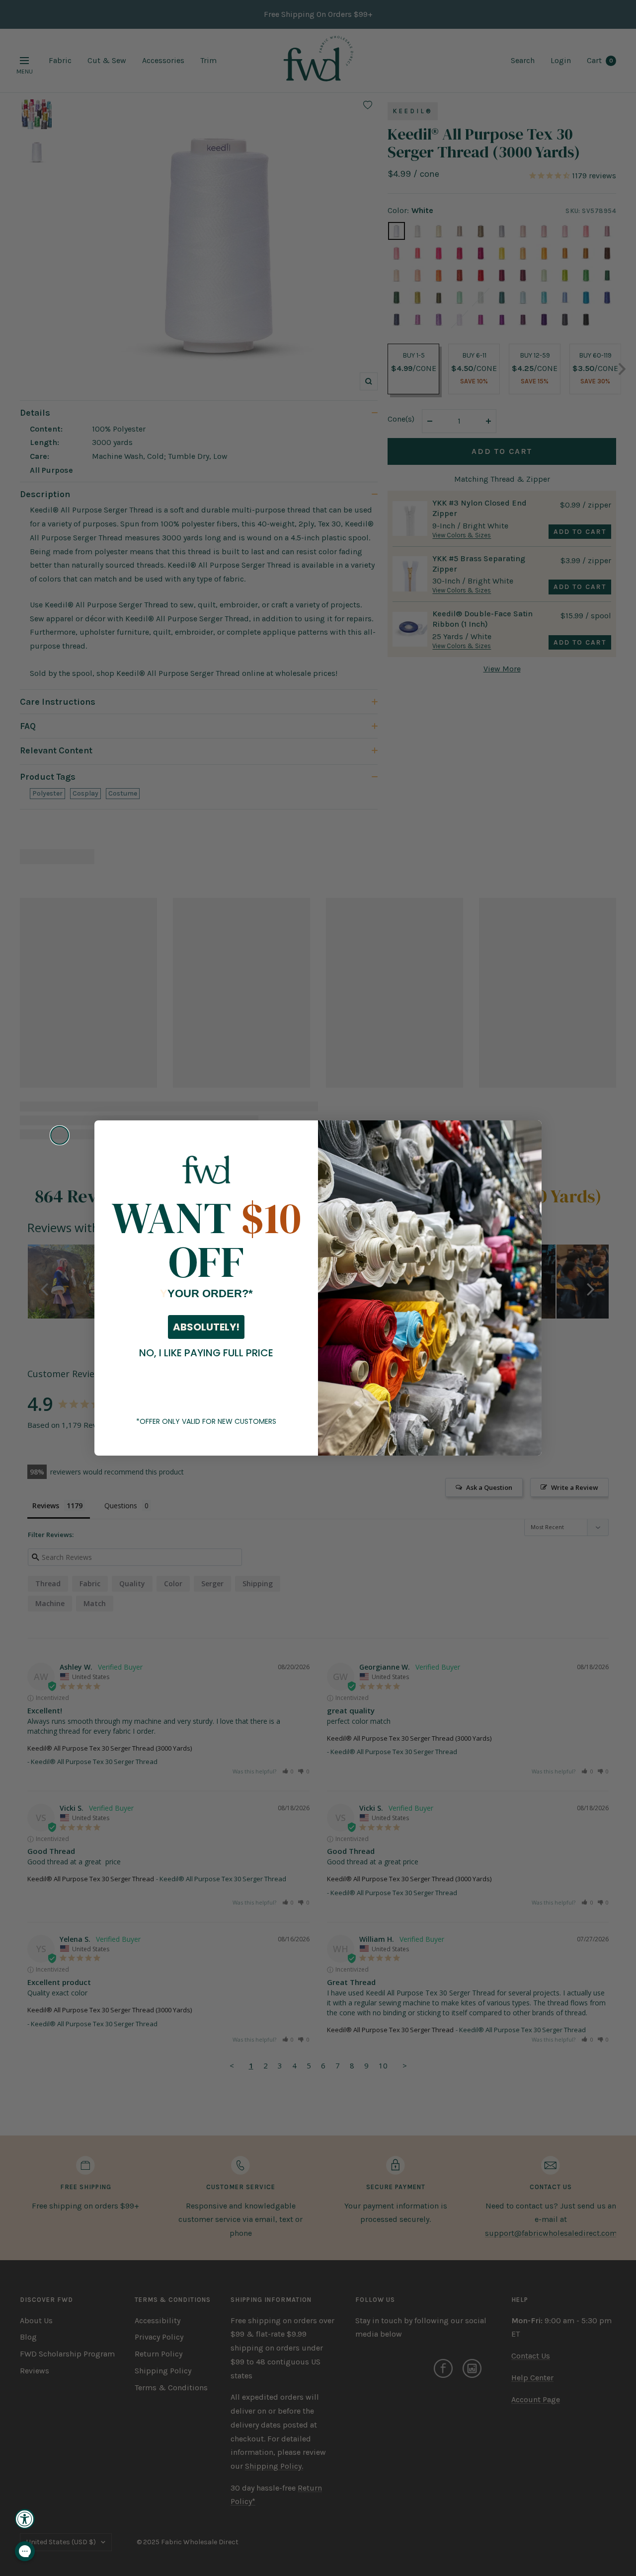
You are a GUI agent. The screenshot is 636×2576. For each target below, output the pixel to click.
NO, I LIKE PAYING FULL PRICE (206, 1353)
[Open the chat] (25, 2551)
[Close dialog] (60, 1135)
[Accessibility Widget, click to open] (25, 2519)
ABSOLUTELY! (206, 1327)
